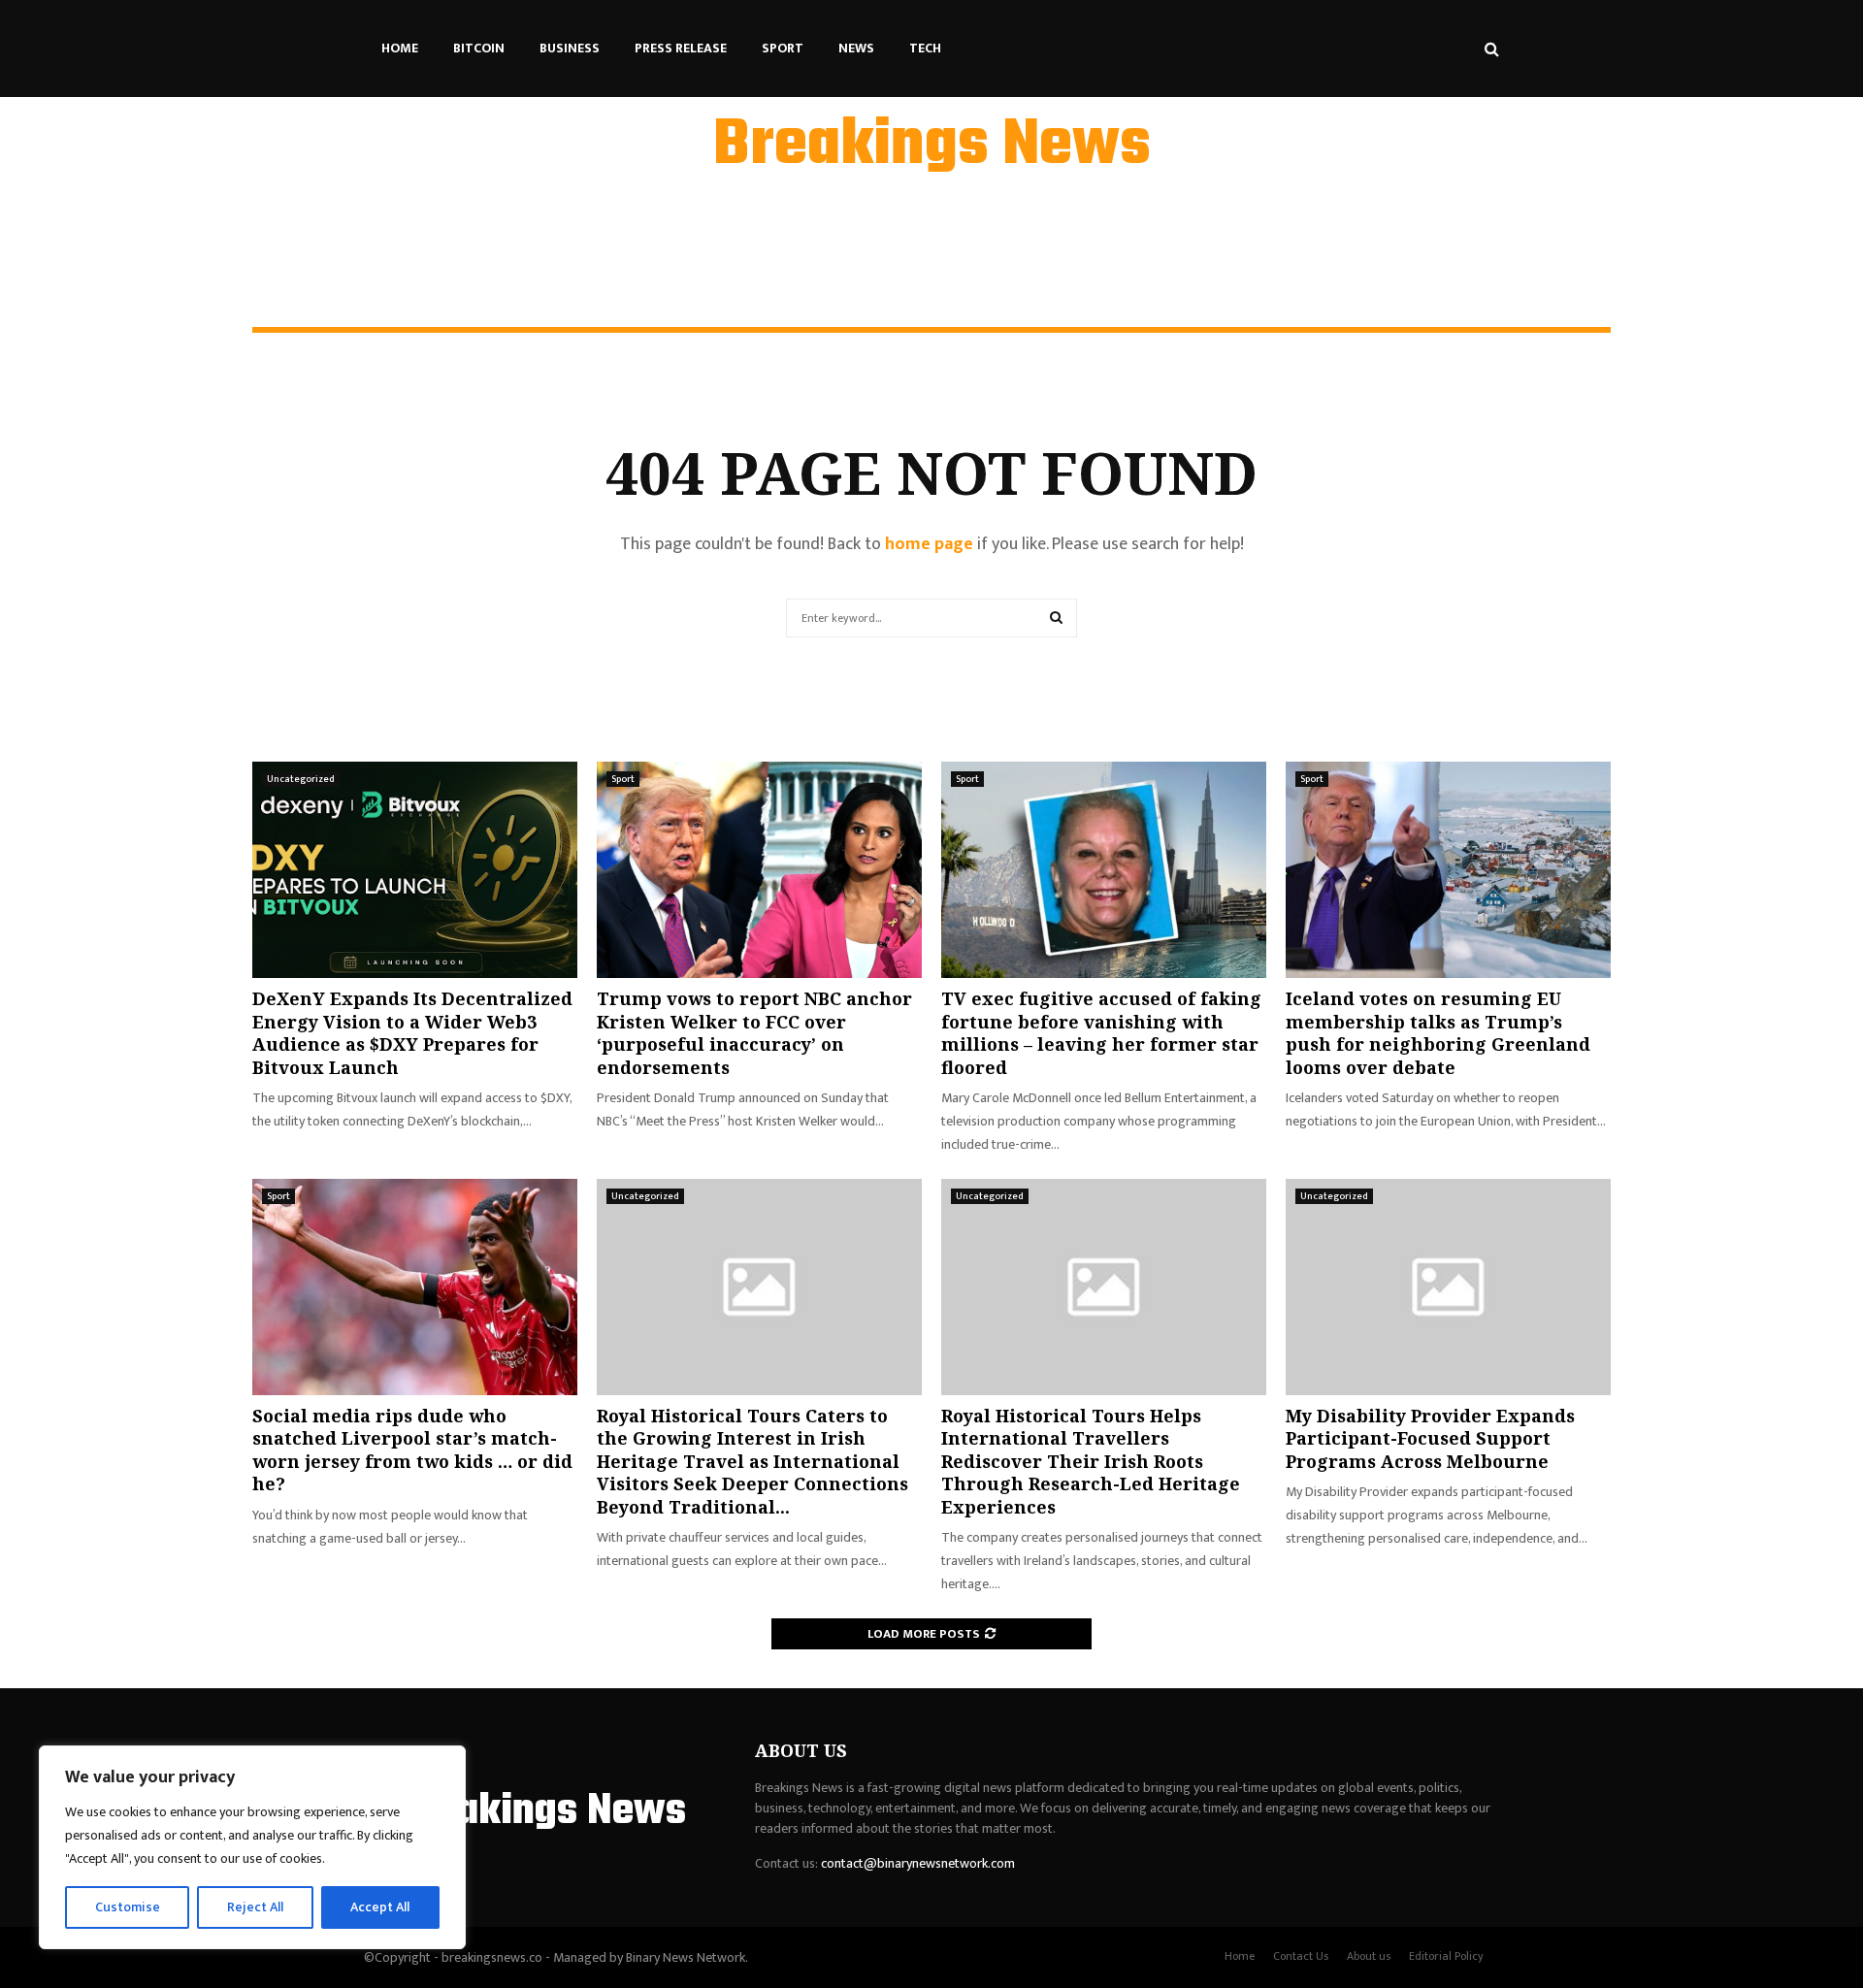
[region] (252, 1847)
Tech (925, 48)
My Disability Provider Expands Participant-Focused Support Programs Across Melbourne (1430, 1438)
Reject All (255, 1907)
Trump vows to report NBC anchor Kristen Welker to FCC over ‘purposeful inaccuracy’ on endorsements (754, 1032)
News (856, 48)
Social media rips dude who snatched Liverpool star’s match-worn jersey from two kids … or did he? (412, 1450)
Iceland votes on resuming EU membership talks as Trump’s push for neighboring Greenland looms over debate (1438, 1032)
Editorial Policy (1446, 1956)
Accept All (380, 1907)
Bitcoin (479, 48)
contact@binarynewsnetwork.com (918, 1863)
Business (570, 48)
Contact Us (1301, 1956)
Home (400, 48)
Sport (783, 48)
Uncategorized (301, 779)
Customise (128, 1907)
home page (929, 544)
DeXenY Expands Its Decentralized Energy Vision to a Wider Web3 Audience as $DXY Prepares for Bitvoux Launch (412, 1032)
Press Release (681, 48)
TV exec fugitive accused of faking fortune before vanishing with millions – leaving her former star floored (1101, 1032)
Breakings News (932, 147)
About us (1369, 1956)
